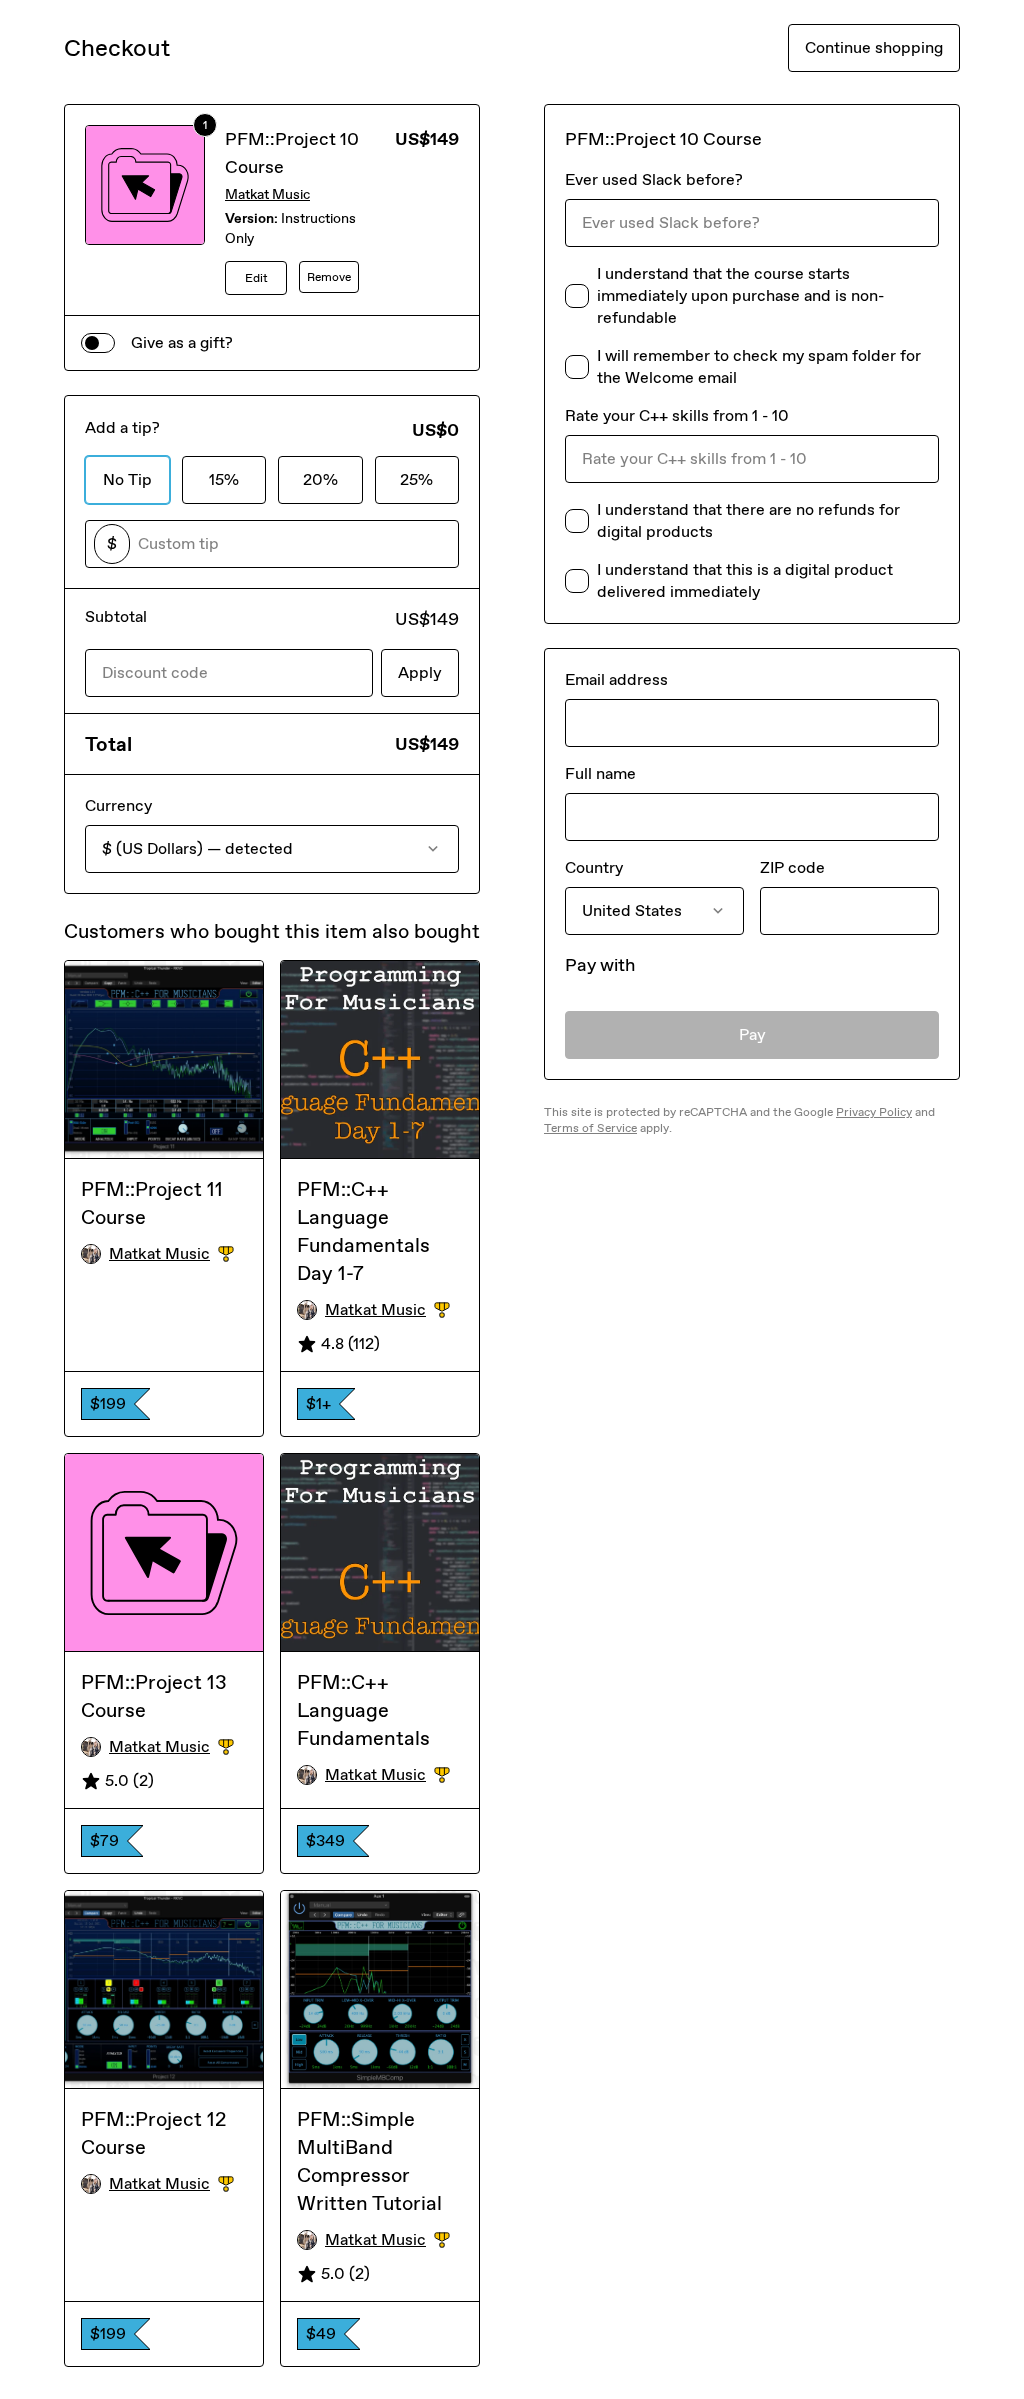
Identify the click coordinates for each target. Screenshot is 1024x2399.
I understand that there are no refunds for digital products (748, 520)
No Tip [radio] (127, 479)
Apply (420, 672)
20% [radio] (320, 479)
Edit (256, 278)
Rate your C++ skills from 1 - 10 (677, 415)
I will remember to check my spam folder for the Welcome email (759, 366)
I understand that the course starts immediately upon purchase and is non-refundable (740, 295)
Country (594, 867)
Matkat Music (267, 194)
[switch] (98, 343)
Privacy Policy (874, 1112)
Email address (616, 679)
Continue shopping (874, 47)
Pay (752, 1034)
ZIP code (792, 867)
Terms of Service (590, 1128)
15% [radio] (224, 479)
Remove (329, 277)
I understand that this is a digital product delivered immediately (745, 580)
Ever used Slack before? (654, 179)
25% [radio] (416, 479)
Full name (600, 773)
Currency (118, 805)
